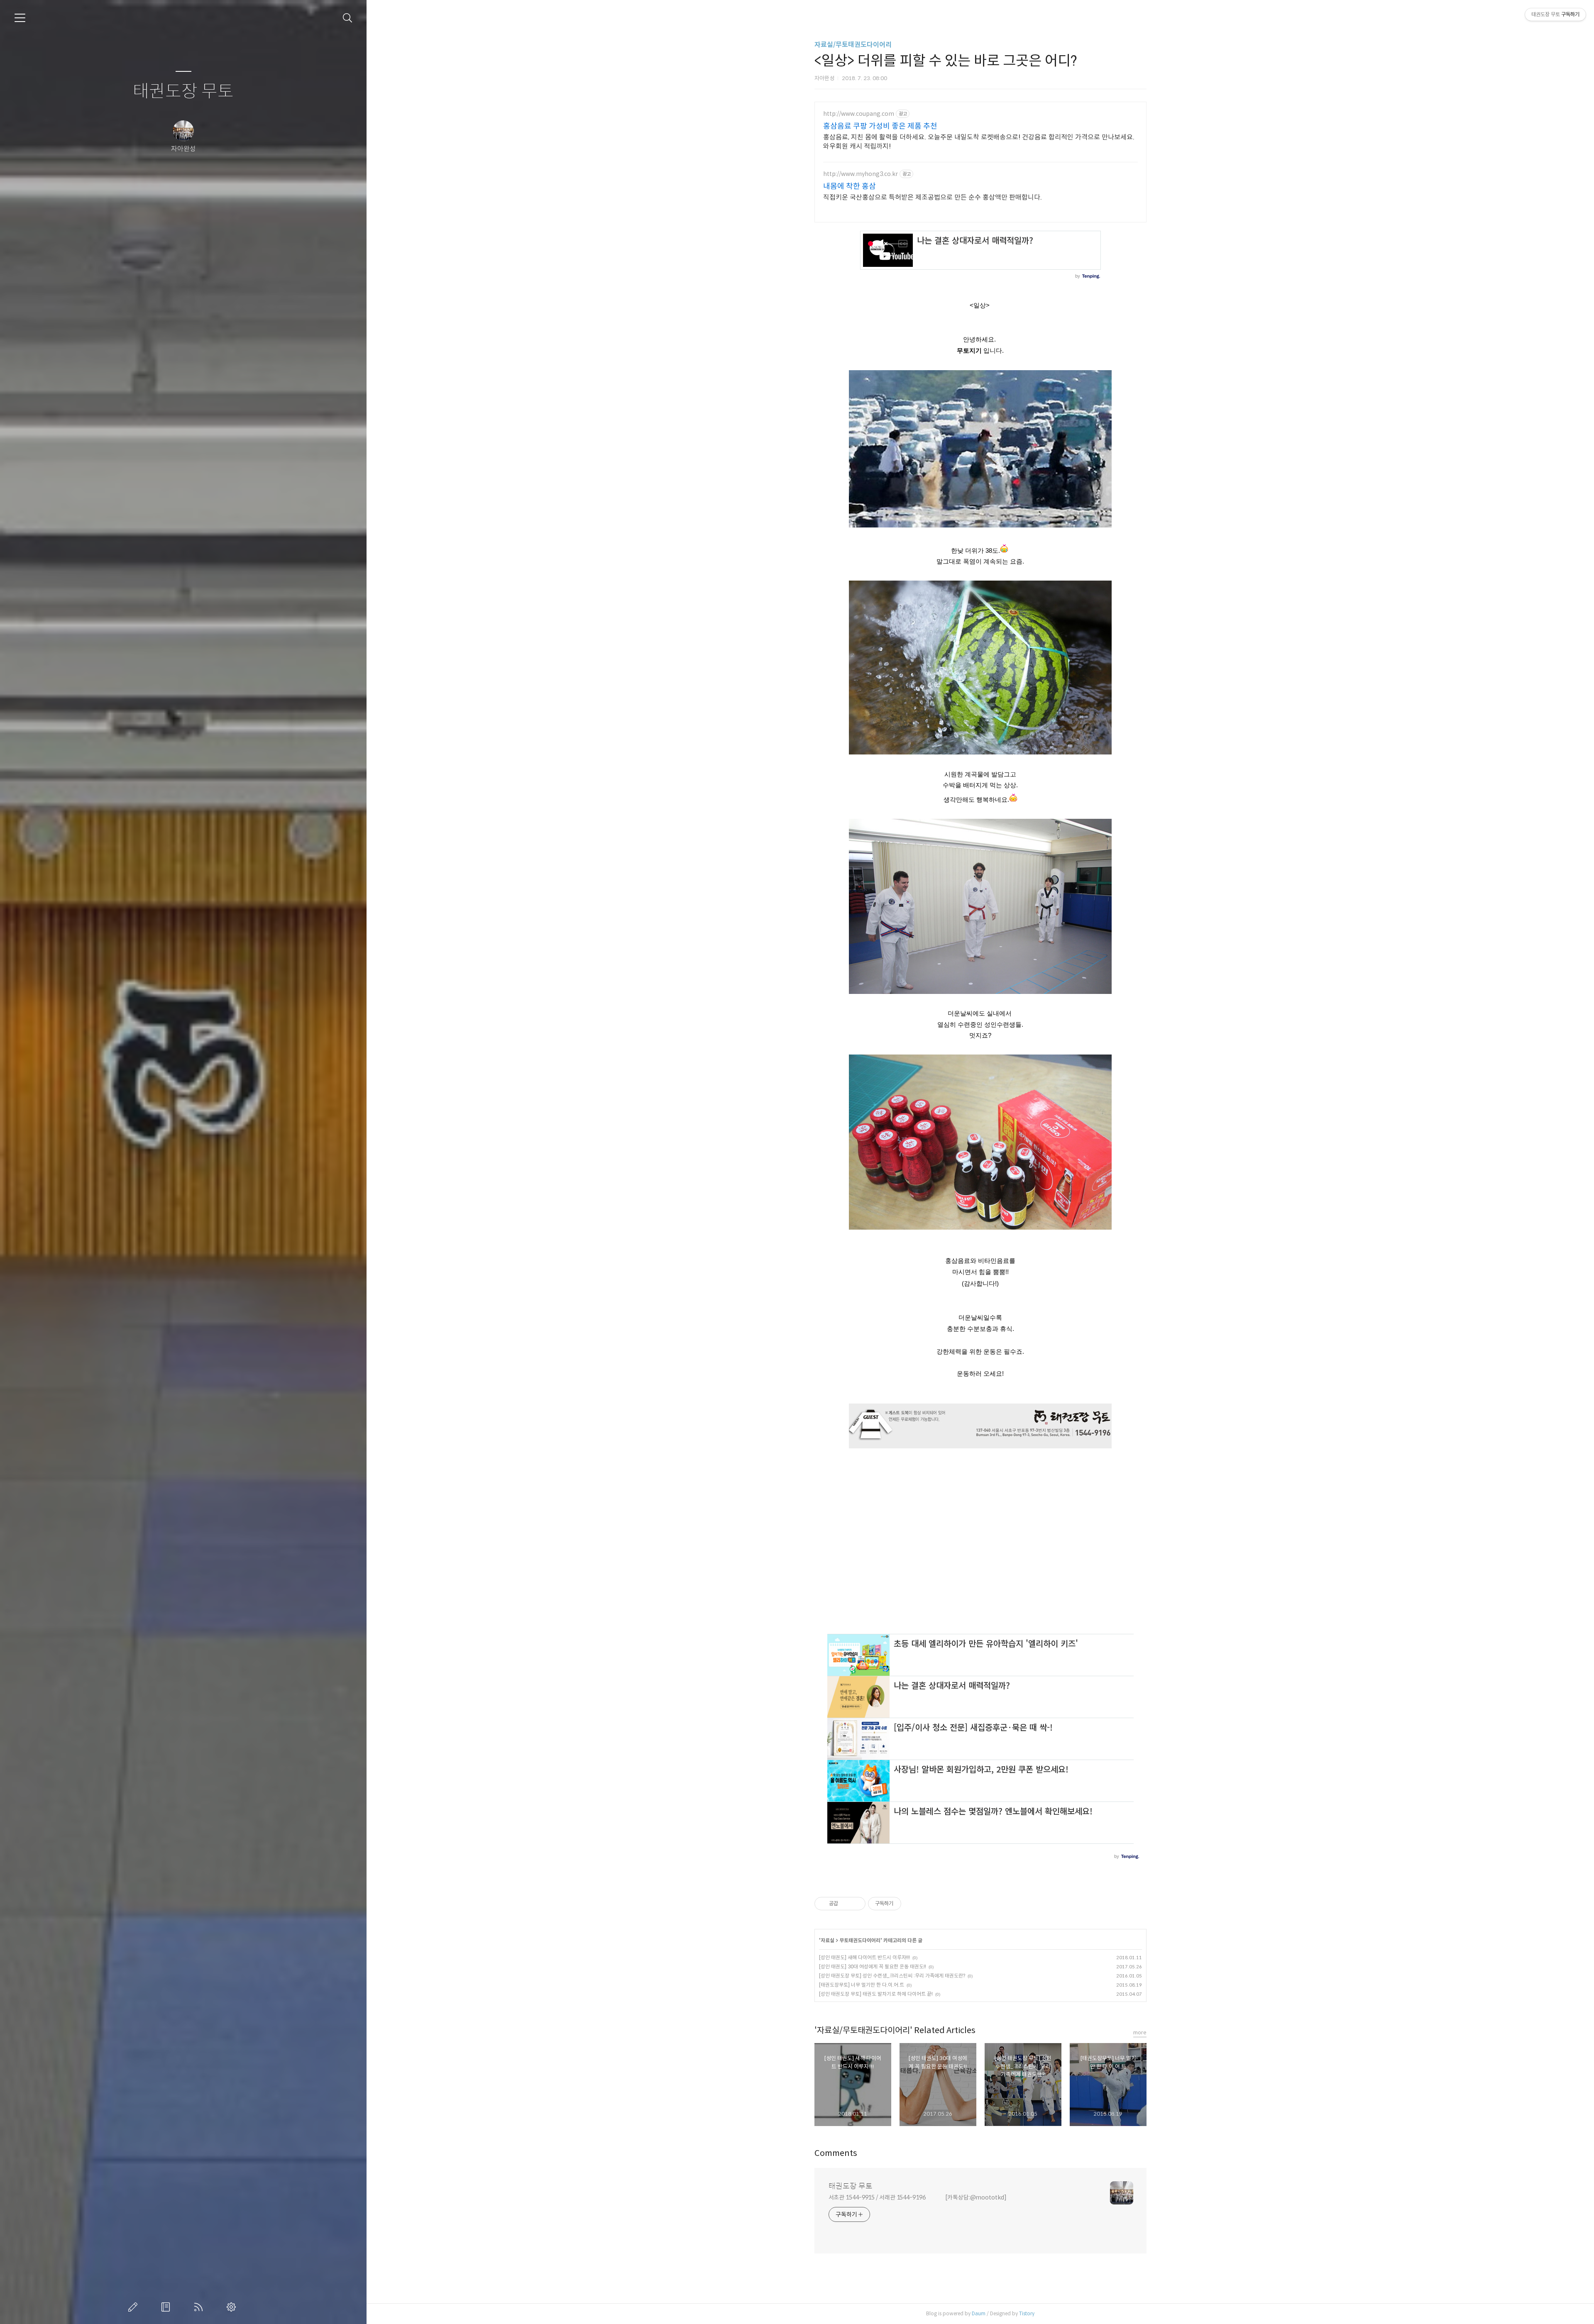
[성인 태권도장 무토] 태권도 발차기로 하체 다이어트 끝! (876, 1994)
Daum (979, 2313)
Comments (836, 2153)
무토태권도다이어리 (860, 1940)
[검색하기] (348, 18)
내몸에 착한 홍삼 (850, 186)
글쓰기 (134, 2307)
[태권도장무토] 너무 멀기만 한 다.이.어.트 (862, 1985)
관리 (233, 2307)
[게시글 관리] (856, 1904)
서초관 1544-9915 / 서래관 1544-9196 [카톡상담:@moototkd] (918, 2197)
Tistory (1027, 2313)
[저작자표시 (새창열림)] (905, 1904)
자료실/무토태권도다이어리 (853, 45)
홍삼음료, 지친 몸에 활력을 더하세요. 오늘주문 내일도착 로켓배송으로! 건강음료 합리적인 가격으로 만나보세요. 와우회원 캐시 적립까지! (979, 142)
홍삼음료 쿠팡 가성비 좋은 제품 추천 (880, 126)
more (1140, 2032)
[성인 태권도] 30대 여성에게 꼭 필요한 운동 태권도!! (873, 1966)
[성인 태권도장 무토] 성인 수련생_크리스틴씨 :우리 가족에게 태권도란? (892, 1976)
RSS (200, 2307)
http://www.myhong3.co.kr (861, 174)
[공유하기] (846, 1904)
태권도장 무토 (183, 92)
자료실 (828, 1940)
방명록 (167, 2307)
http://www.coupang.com (859, 114)
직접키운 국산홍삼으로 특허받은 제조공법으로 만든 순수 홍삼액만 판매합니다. (933, 197)
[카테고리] (20, 18)
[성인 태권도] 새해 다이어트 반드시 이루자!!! (864, 1957)
